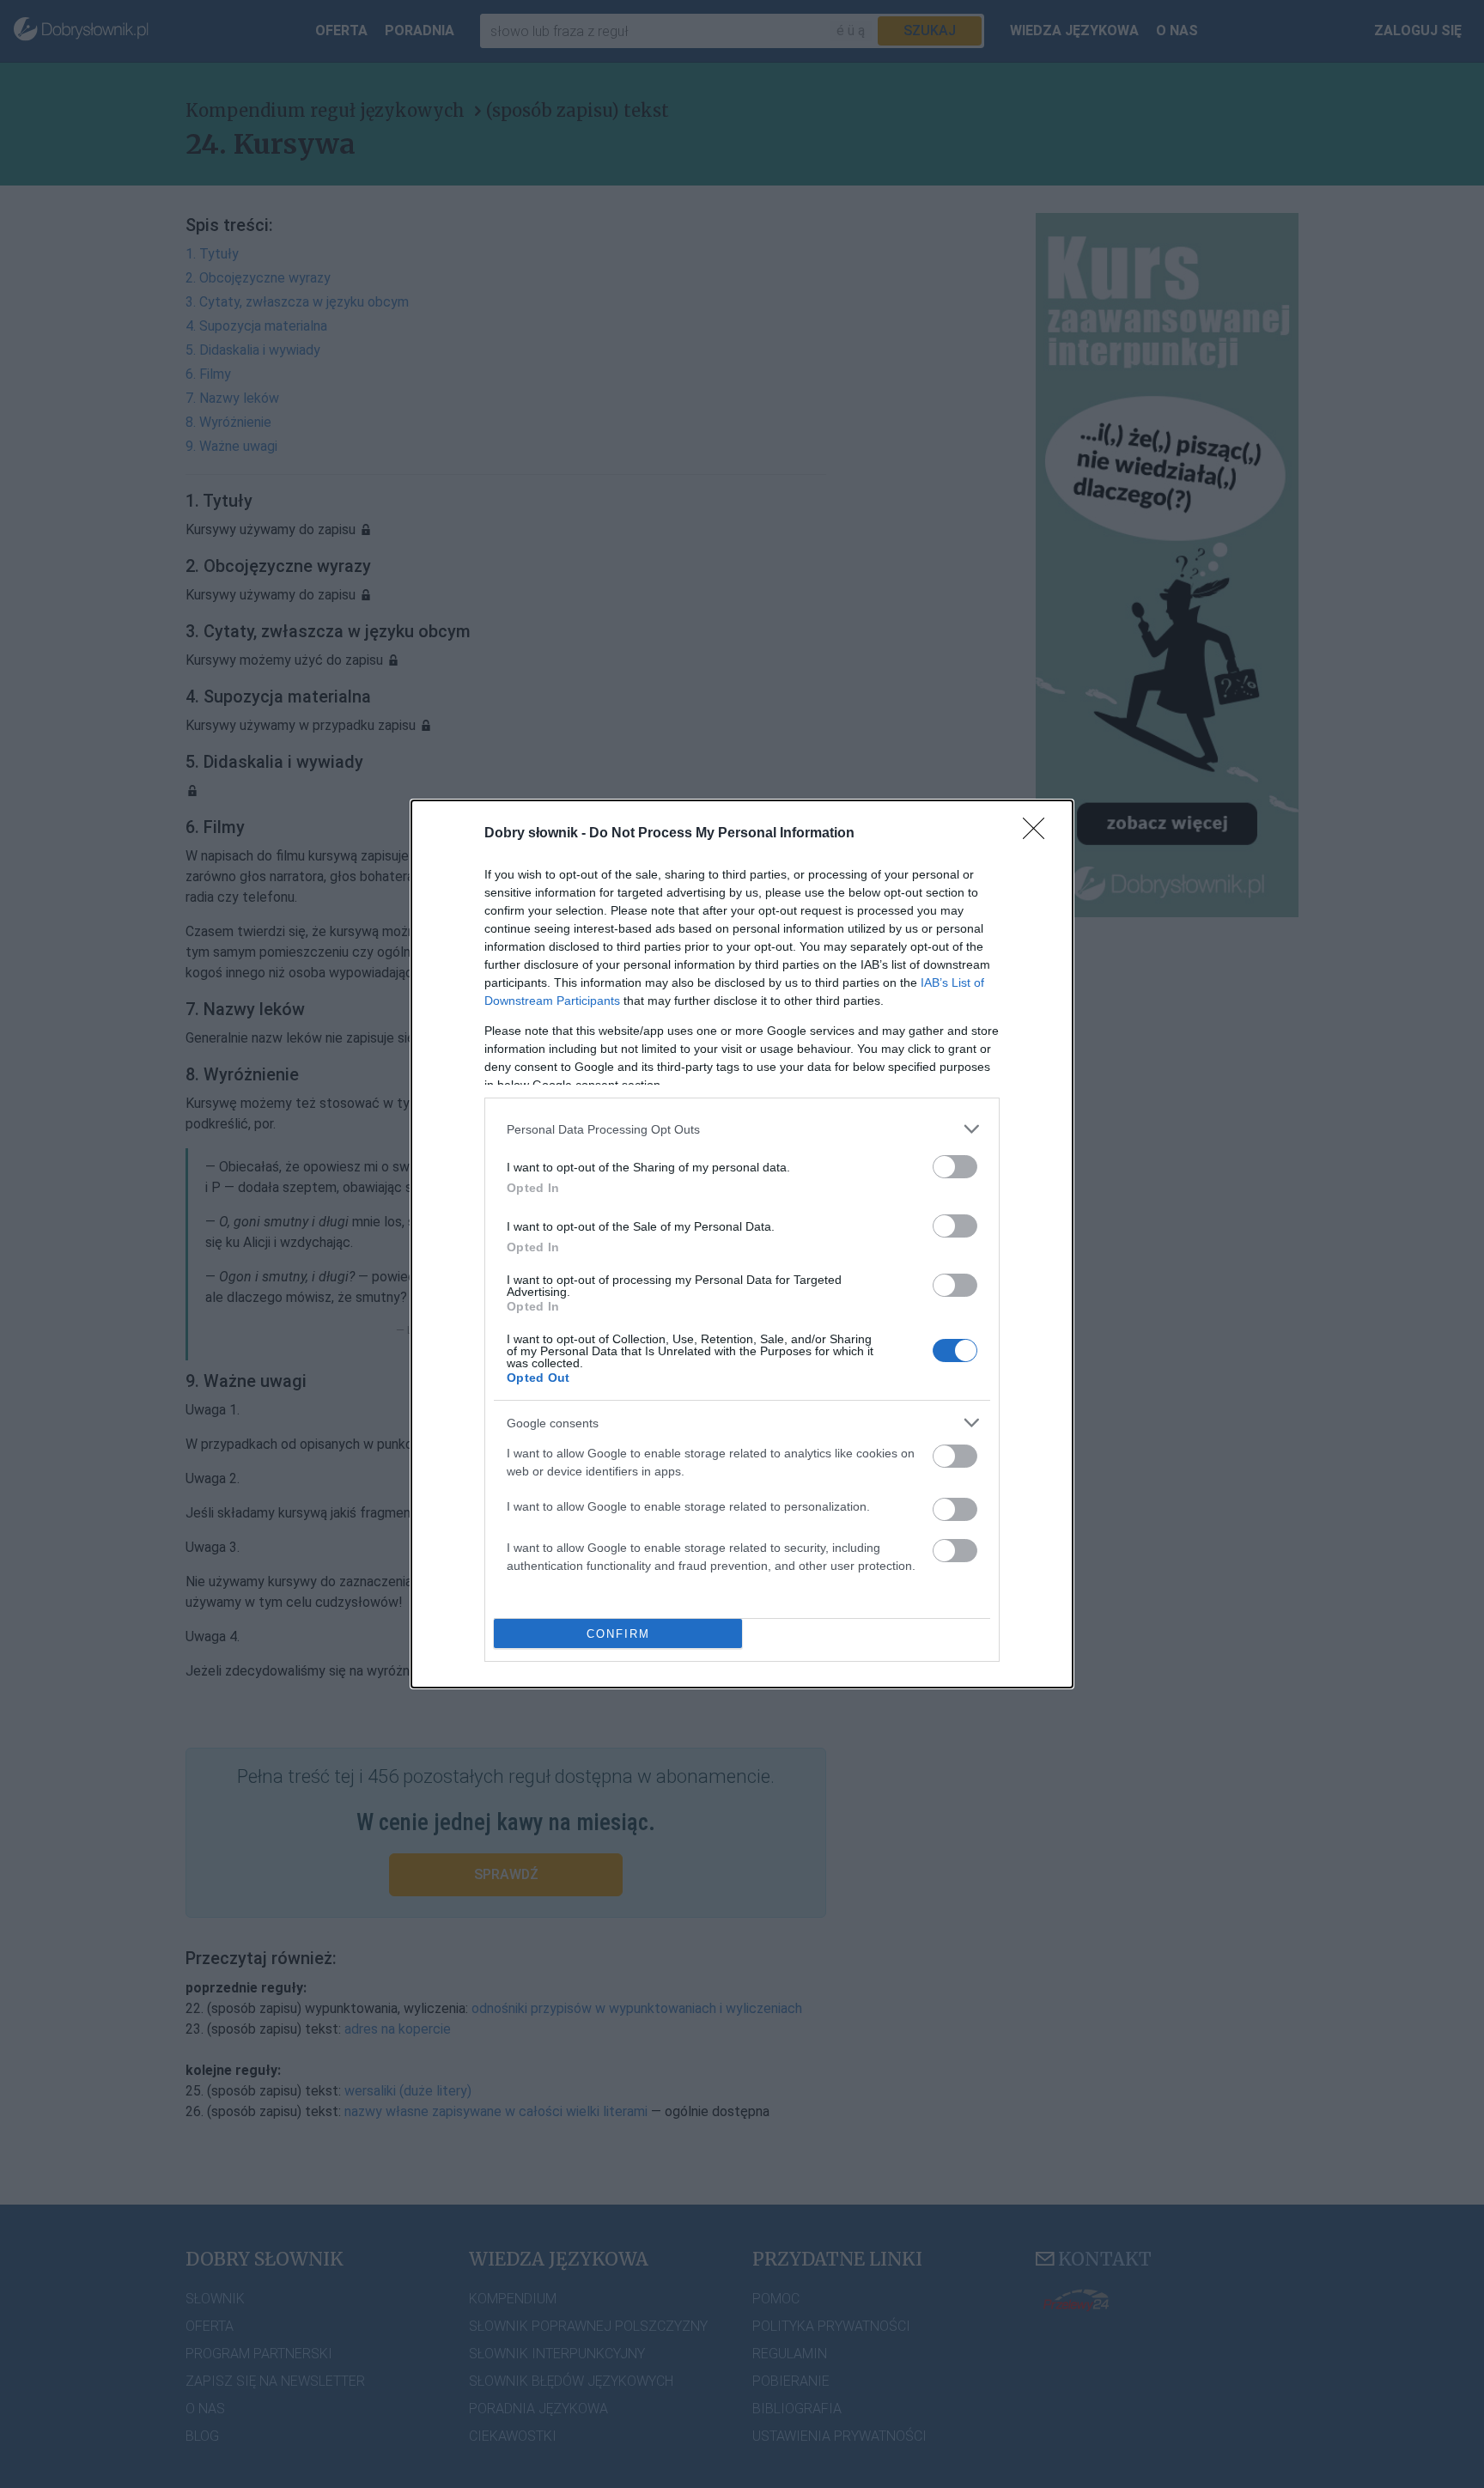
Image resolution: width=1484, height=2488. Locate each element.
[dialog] (742, 1244)
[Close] (1039, 834)
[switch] (955, 1167)
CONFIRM (618, 1634)
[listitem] (742, 1129)
